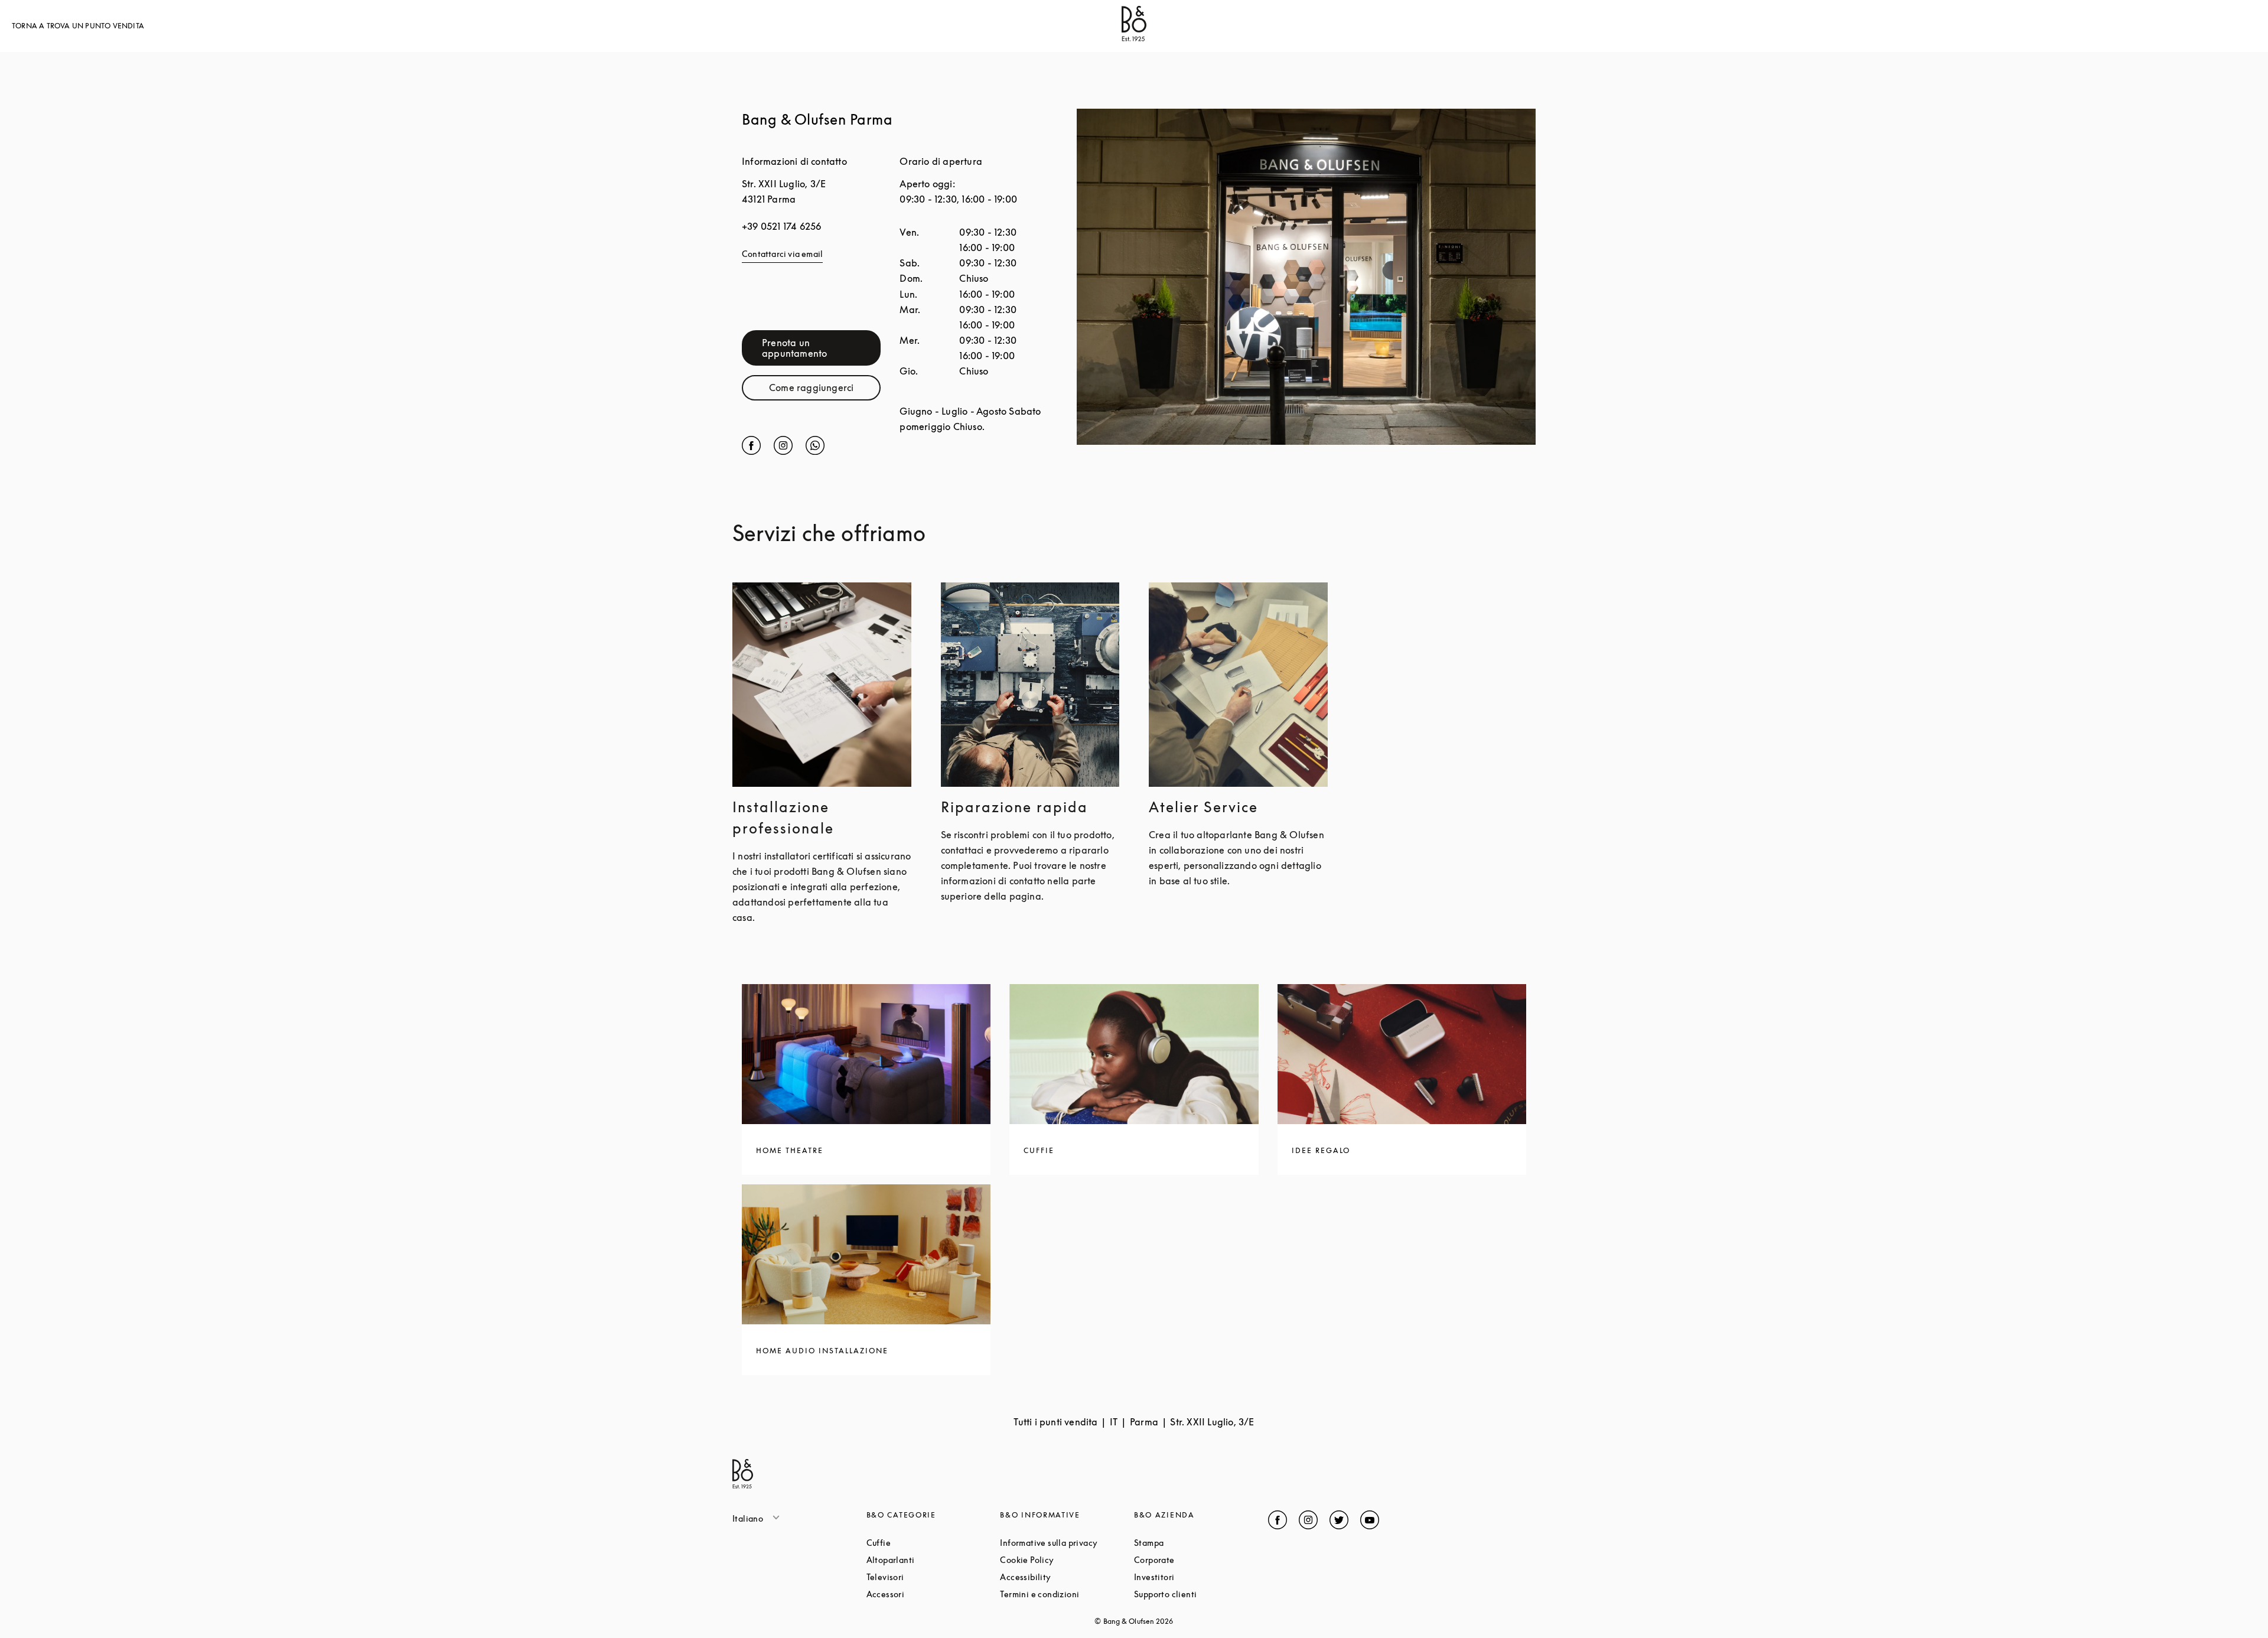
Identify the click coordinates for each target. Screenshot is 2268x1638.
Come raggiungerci (825, 390)
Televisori (930, 1577)
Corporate (1199, 1560)
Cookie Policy (1067, 1560)
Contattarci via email (782, 254)
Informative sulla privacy (1067, 1543)
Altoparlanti (933, 1560)
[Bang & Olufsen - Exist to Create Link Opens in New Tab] (1134, 38)
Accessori (930, 1594)
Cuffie (923, 1543)
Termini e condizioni (1067, 1594)
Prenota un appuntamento (821, 348)
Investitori (1199, 1577)
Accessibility (1067, 1577)
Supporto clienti (1201, 1594)
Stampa (1194, 1543)
